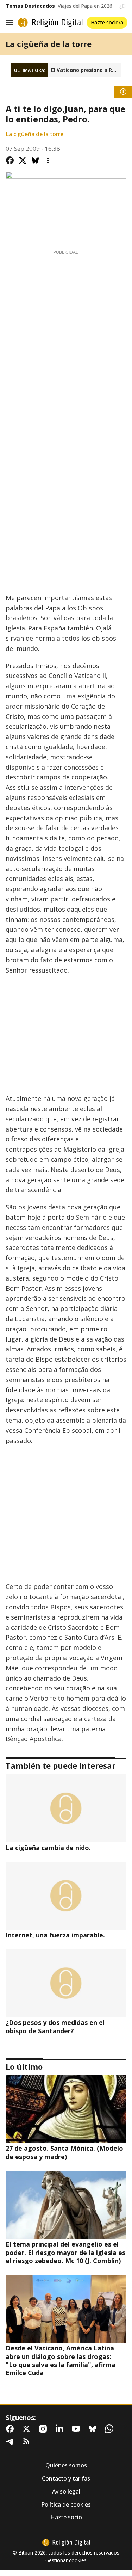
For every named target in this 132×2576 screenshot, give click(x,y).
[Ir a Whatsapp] (111, 2429)
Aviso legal (66, 2492)
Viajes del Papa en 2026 (85, 6)
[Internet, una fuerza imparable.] (66, 1896)
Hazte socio (66, 2517)
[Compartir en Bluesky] (35, 160)
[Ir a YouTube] (77, 2429)
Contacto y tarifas (66, 2479)
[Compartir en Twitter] (23, 160)
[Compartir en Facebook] (10, 160)
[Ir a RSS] (28, 2441)
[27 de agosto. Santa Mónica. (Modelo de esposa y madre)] (66, 2109)
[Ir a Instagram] (44, 2429)
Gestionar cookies (66, 2560)
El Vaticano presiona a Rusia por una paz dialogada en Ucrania (86, 70)
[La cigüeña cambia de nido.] (66, 1808)
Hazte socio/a (107, 22)
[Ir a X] (28, 2429)
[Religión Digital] (50, 23)
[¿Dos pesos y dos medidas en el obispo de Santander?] (66, 1983)
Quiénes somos (66, 2466)
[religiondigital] (66, 2543)
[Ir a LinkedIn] (61, 2429)
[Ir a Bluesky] (94, 2429)
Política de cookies (66, 2505)
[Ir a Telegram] (11, 2441)
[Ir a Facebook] (11, 2429)
